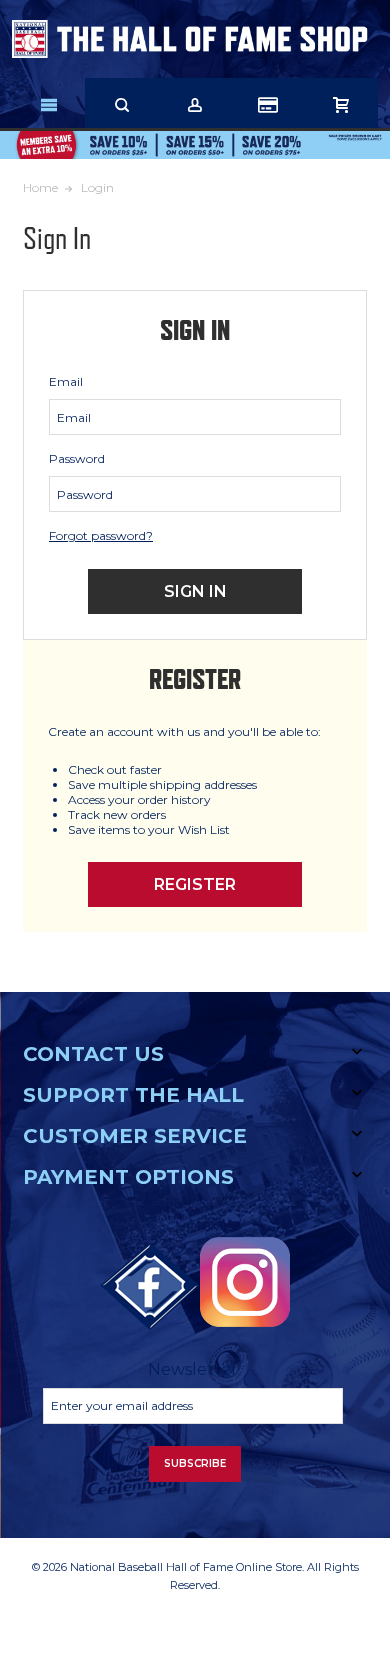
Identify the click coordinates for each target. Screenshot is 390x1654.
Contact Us (93, 1054)
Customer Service (135, 1136)
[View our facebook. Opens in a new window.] (150, 1287)
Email (66, 381)
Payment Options (128, 1177)
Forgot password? (101, 535)
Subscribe (195, 1463)
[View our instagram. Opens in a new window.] (245, 1282)
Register (195, 884)
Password (77, 458)
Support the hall (133, 1095)
